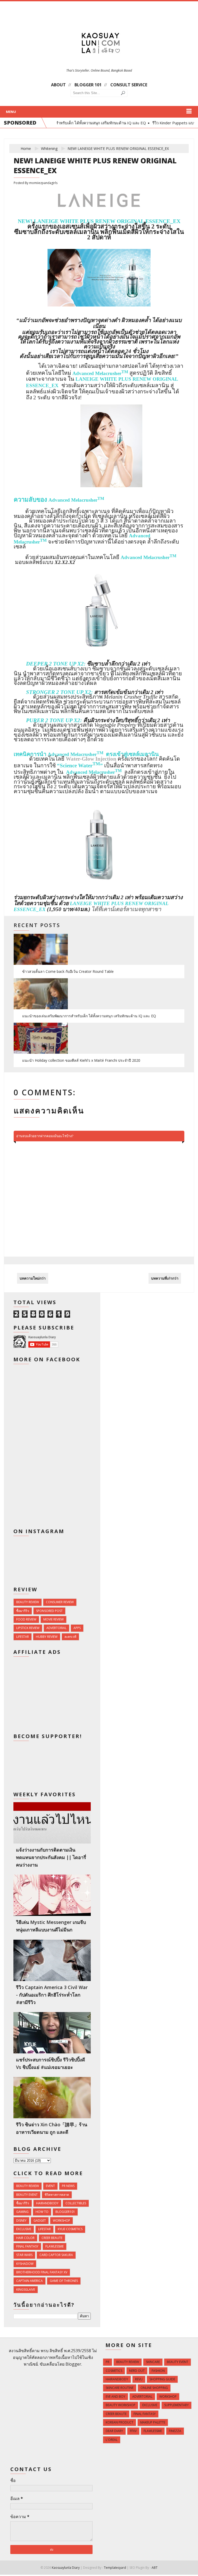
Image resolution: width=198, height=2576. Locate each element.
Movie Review (53, 1619)
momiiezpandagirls (43, 183)
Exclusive (24, 2229)
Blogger (73, 2364)
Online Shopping (154, 2388)
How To (42, 2212)
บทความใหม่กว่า (33, 1278)
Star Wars (24, 2255)
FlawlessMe (55, 2246)
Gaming (22, 2212)
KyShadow (25, 2264)
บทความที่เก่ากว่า (165, 1278)
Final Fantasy (27, 2246)
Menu (11, 112)
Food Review (26, 1619)
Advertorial (56, 1628)
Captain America (30, 2281)
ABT (155, 2568)
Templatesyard (115, 2568)
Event (50, 2186)
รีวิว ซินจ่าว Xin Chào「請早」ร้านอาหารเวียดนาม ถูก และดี (52, 2128)
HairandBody (47, 2203)
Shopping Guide (162, 2379)
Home (26, 148)
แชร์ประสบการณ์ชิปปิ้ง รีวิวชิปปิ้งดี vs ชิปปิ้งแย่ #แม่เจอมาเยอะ (51, 2063)
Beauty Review (28, 1602)
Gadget (40, 2220)
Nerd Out (137, 2371)
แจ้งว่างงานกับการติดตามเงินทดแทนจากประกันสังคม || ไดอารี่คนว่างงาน (51, 1857)
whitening (49, 148)
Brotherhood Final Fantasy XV (42, 2272)
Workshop (61, 2220)
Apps (77, 1628)
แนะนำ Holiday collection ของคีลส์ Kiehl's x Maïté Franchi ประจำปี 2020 (81, 1060)
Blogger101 (65, 2212)
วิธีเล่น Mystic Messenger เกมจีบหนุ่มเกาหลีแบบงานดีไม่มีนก (51, 1926)
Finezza (175, 2431)
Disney (21, 2220)
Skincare (153, 2362)
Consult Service (129, 85)
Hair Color (25, 2238)
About (58, 85)
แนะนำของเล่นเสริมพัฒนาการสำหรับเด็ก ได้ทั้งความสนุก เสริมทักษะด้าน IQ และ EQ (89, 1016)
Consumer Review (60, 1602)
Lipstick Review (28, 1628)
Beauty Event (27, 2195)
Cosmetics (114, 2371)
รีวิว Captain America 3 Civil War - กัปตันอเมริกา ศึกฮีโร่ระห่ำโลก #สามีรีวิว (52, 1995)
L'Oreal (112, 2440)
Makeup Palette (153, 2422)
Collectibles (76, 2203)
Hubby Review (47, 1637)
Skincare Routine (120, 2388)
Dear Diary (114, 2431)
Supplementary (176, 2405)
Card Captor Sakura (56, 2255)
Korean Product (119, 2422)
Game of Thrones (64, 2281)
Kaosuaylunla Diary (66, 2568)
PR (108, 2362)
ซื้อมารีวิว (23, 1611)
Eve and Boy (115, 2397)
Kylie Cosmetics (70, 2229)
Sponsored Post (49, 1611)
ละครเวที (70, 1637)
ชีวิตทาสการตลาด (57, 2195)
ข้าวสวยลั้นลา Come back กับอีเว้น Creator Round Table (68, 971)
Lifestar (23, 1637)
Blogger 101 (88, 85)
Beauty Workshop (121, 2405)
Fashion (158, 2371)
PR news (68, 2186)
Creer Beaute (52, 2238)
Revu (139, 2379)
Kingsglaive (26, 2290)
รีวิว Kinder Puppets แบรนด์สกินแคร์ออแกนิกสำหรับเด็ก (150, 123)
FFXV (133, 2431)
